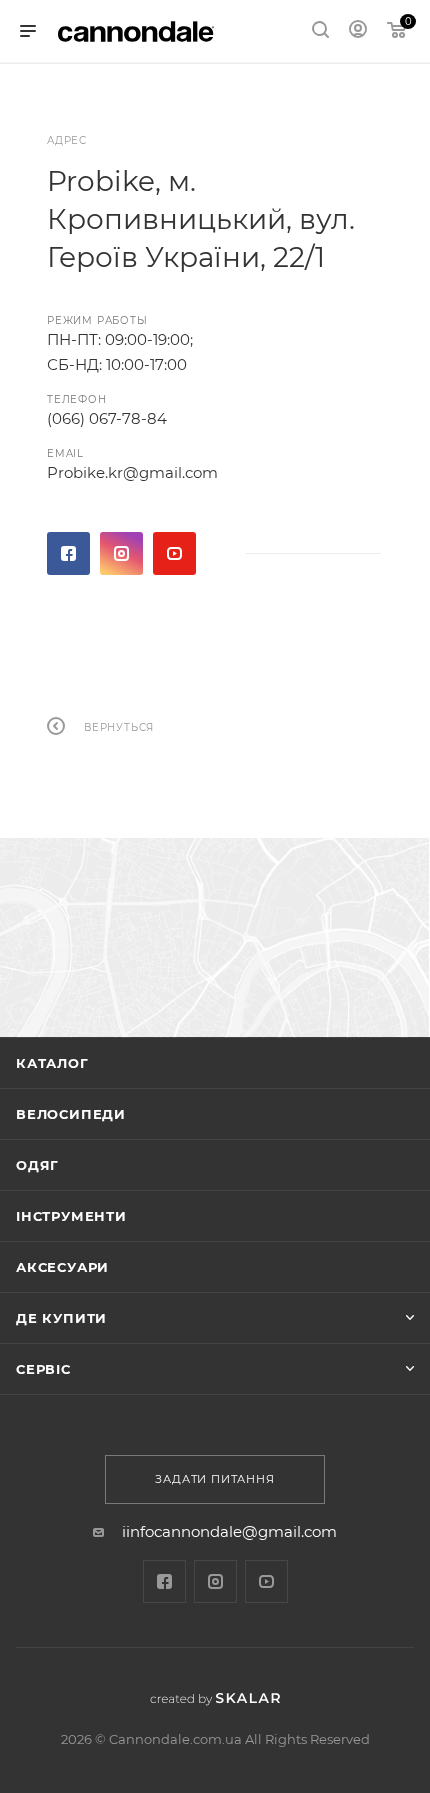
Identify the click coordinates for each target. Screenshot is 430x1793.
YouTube (174, 553)
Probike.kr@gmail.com (132, 472)
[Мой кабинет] (358, 31)
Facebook (68, 553)
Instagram (121, 553)
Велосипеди (71, 1114)
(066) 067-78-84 (107, 418)
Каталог (52, 1063)
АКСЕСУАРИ (62, 1267)
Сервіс (43, 1369)
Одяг (37, 1165)
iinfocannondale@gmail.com (229, 1531)
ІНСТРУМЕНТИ (71, 1216)
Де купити (61, 1318)
